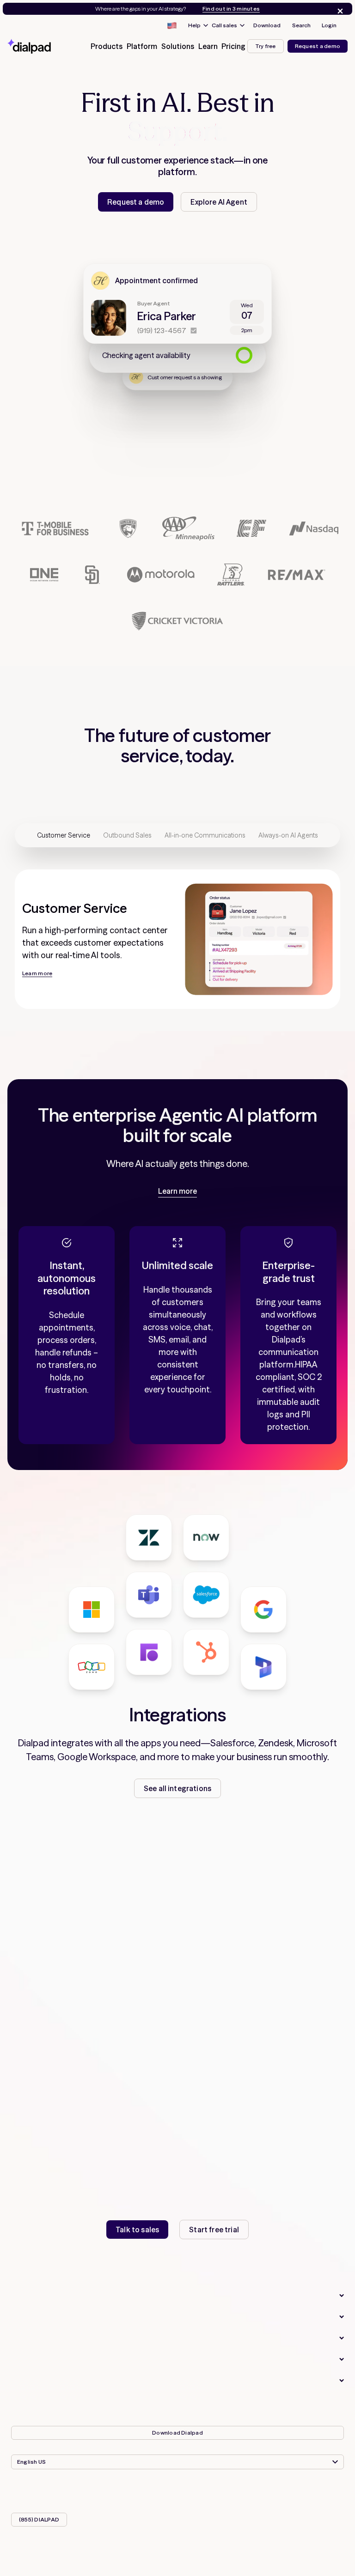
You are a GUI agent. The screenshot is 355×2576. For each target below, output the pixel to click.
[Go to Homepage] (40, 46)
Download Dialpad (177, 2433)
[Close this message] (338, 11)
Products (28, 2296)
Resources (31, 2359)
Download (267, 25)
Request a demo (318, 46)
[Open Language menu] (171, 25)
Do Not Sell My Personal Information (75, 2402)
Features (28, 2338)
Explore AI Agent (219, 202)
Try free (266, 46)
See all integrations (177, 1788)
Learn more (177, 1191)
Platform (27, 2317)
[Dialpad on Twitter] (177, 2491)
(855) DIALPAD (39, 2519)
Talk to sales (137, 2230)
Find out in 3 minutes (231, 9)
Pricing (233, 46)
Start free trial (214, 2230)
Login (329, 25)
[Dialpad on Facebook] (154, 2491)
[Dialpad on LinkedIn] (201, 2491)
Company (28, 2381)
